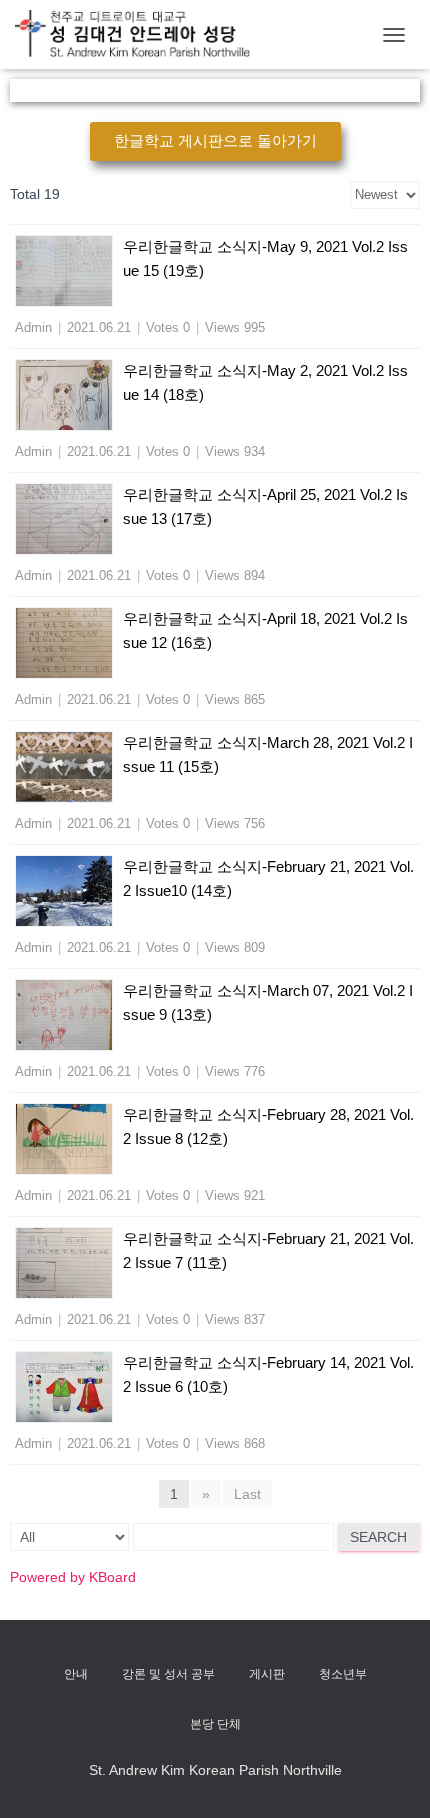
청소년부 (343, 1674)
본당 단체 (215, 1724)
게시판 (267, 1674)
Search (378, 1537)
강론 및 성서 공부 (168, 1674)
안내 (76, 1674)
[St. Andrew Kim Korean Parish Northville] (140, 34)
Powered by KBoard (73, 1577)
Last (247, 1494)
